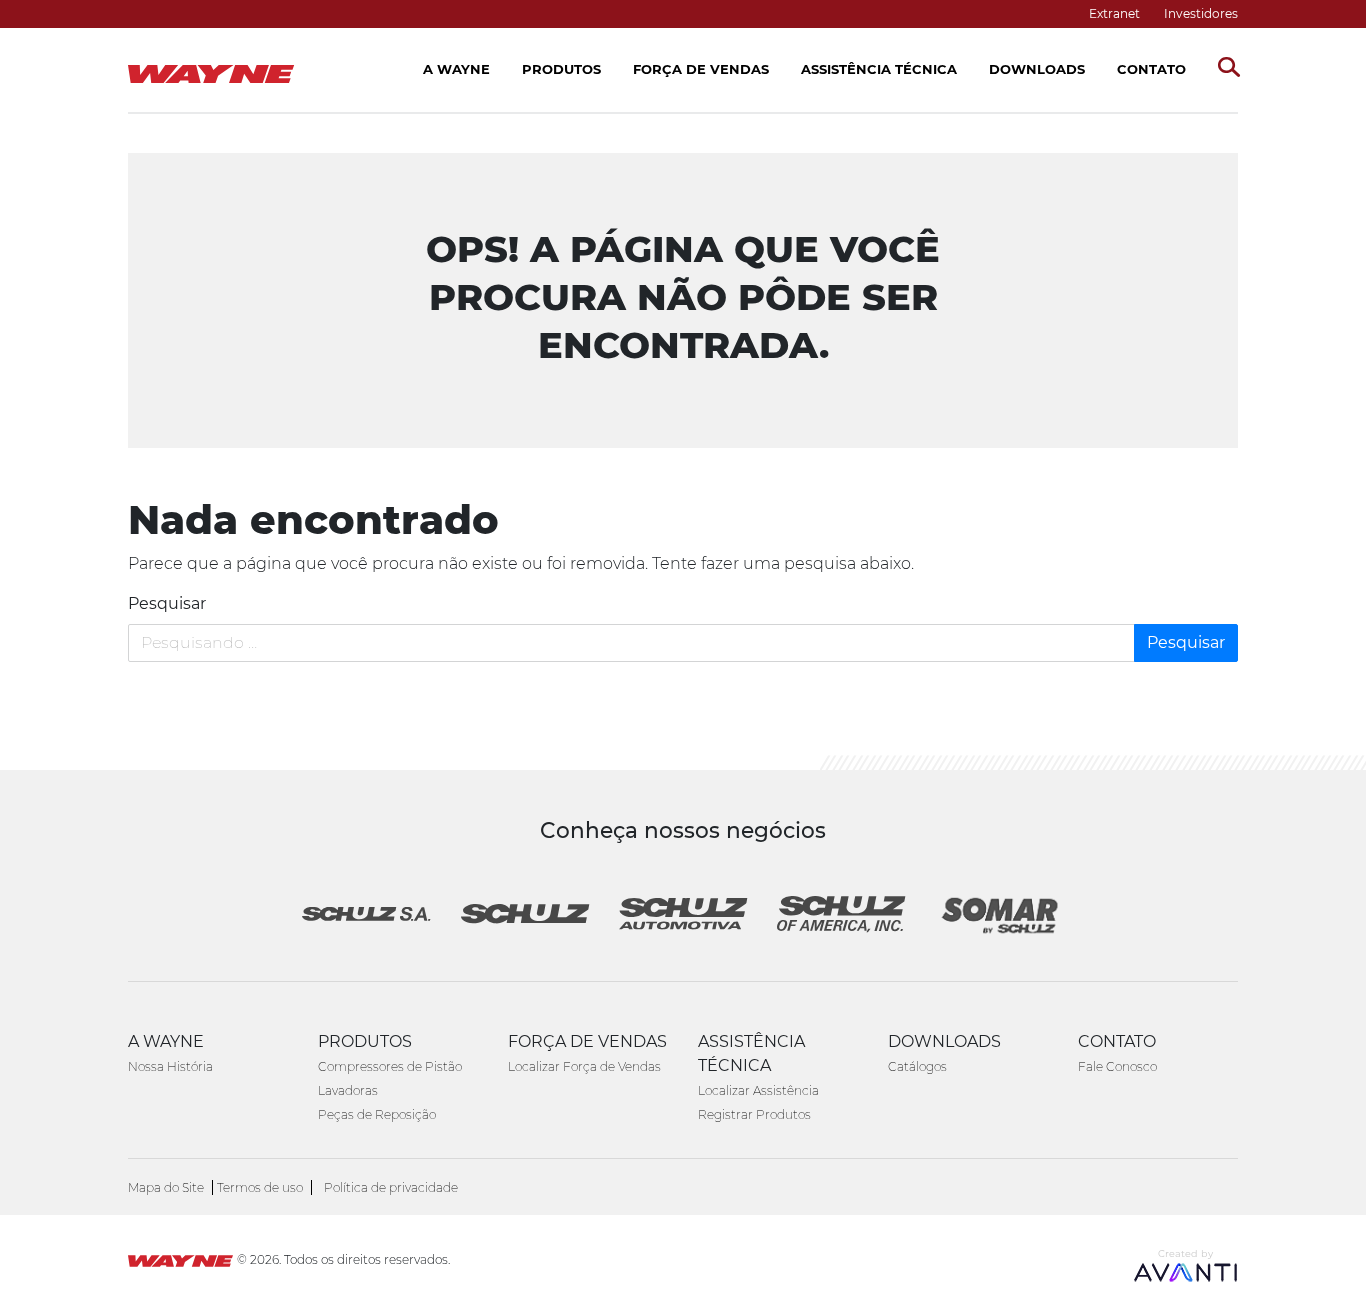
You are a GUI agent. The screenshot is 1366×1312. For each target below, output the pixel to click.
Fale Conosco (1117, 1066)
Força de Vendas (701, 69)
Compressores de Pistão (390, 1066)
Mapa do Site (166, 1187)
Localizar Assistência (758, 1090)
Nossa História (170, 1066)
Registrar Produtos (754, 1114)
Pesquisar (167, 603)
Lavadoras (348, 1090)
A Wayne (456, 69)
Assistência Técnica (879, 69)
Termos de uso (260, 1187)
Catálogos (917, 1066)
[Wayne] (180, 1263)
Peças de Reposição (377, 1114)
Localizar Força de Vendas (584, 1066)
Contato (1151, 69)
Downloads (1037, 69)
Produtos (561, 69)
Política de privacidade (391, 1187)
